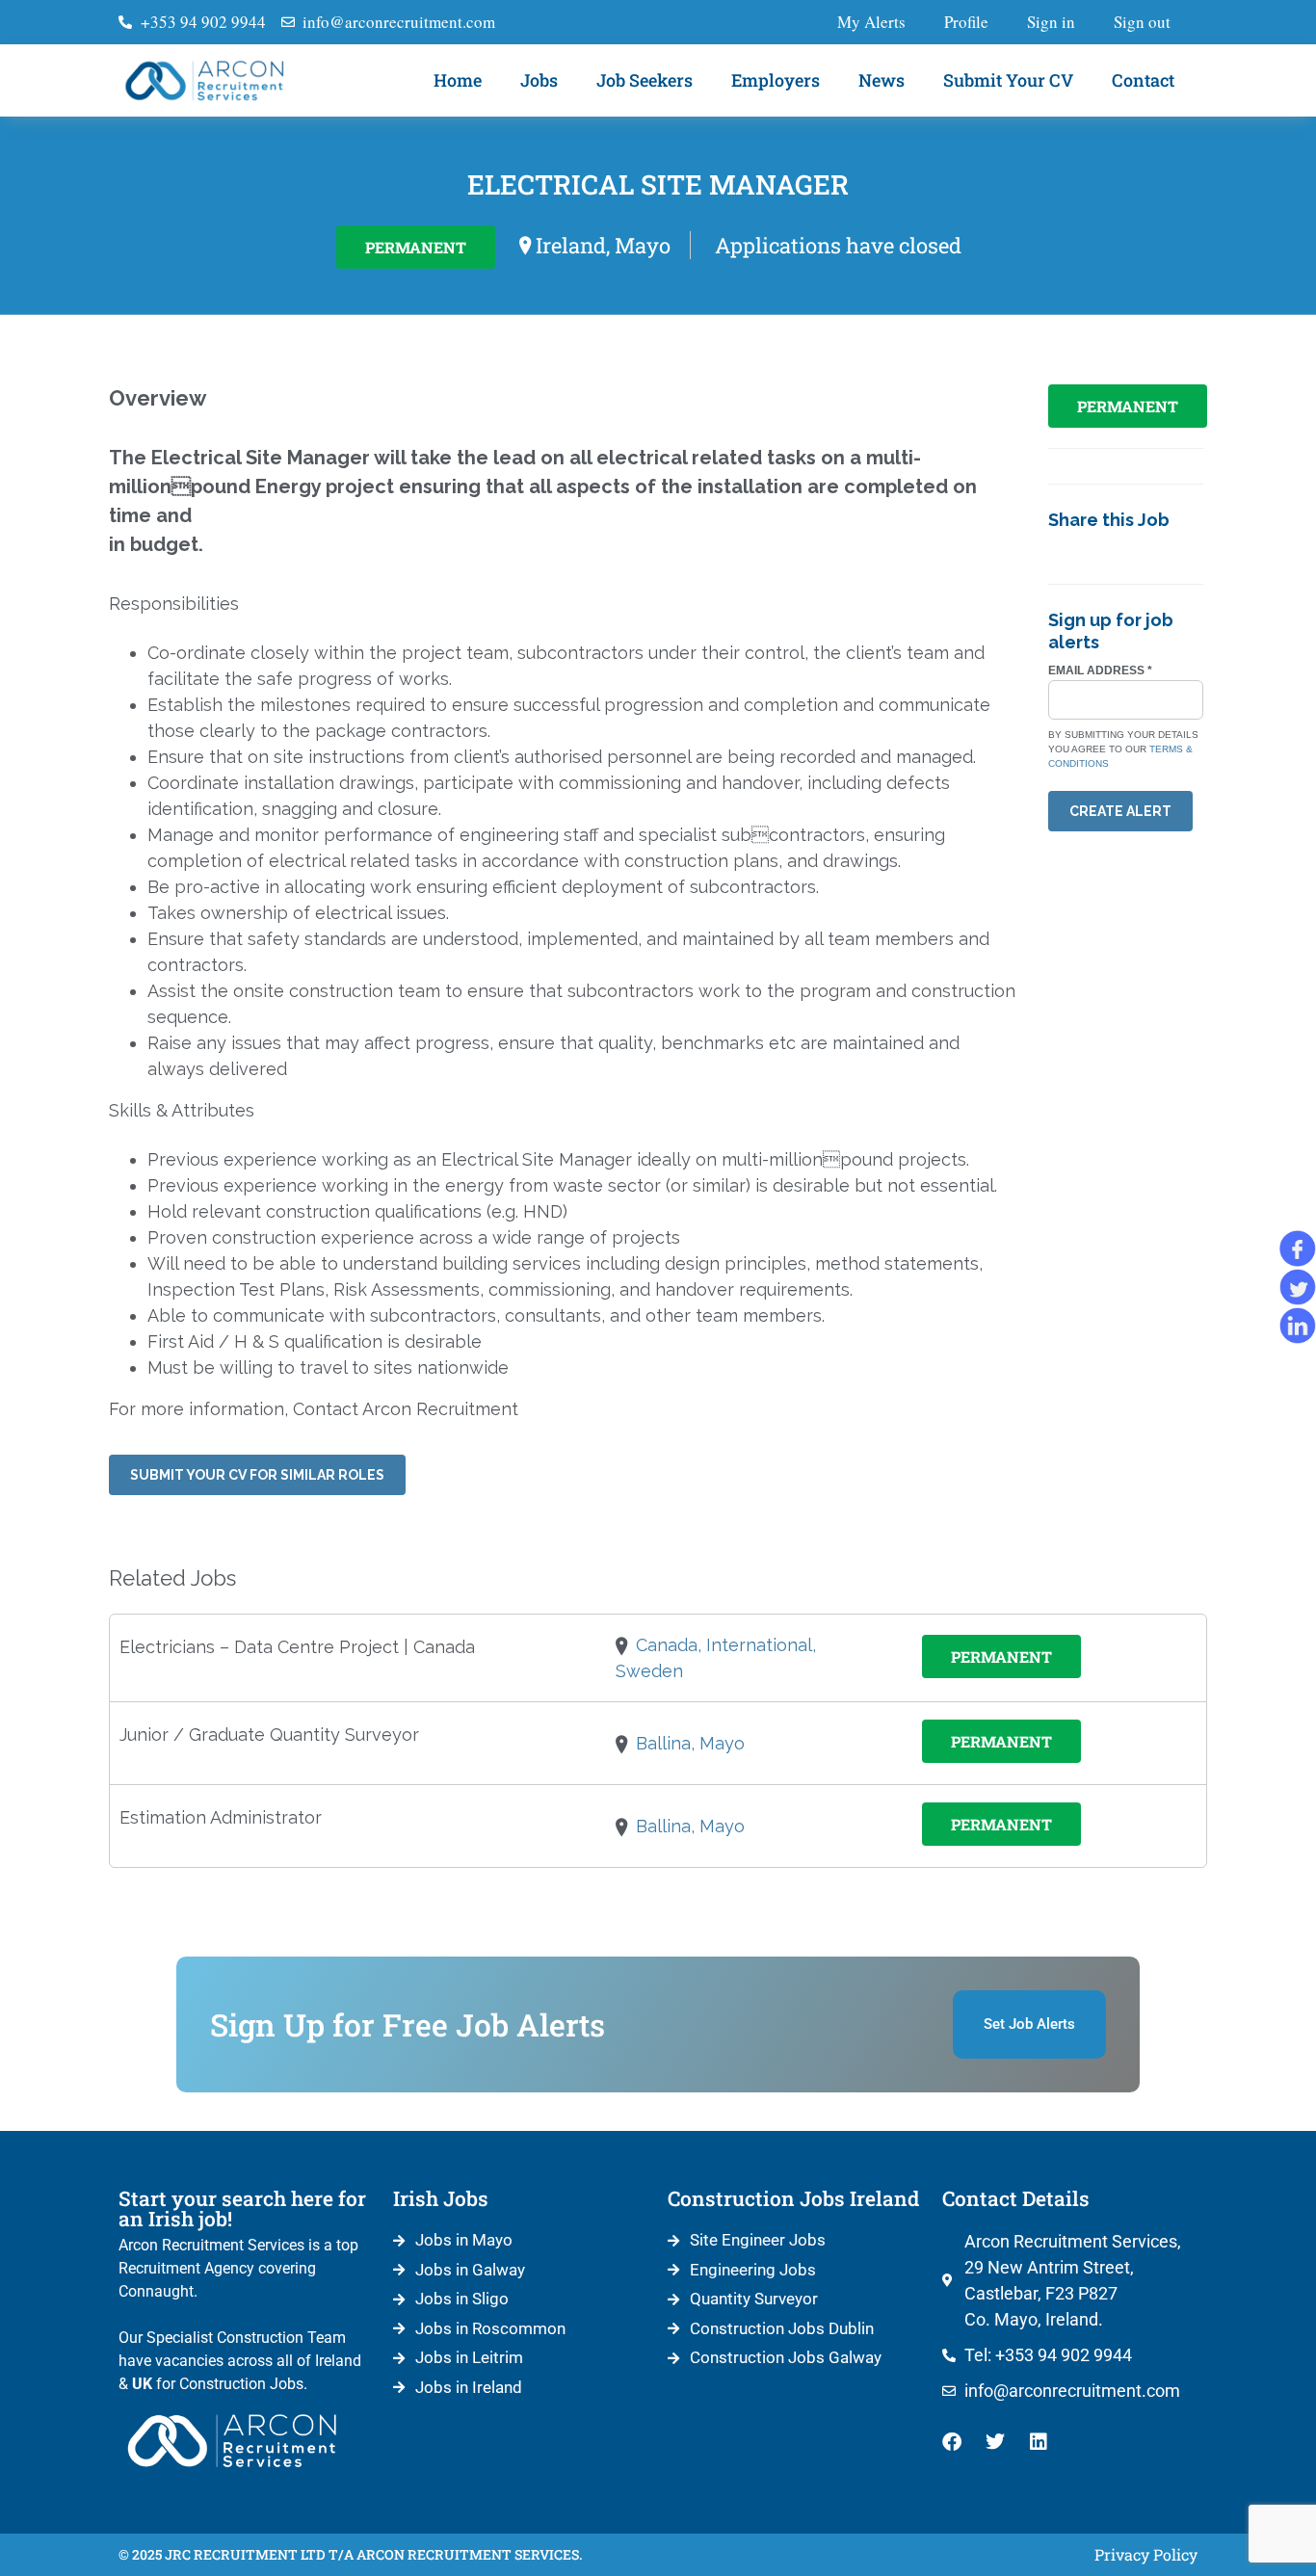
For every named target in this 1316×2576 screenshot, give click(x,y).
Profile (966, 22)
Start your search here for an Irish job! (242, 2208)
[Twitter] (995, 2442)
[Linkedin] (1039, 2442)
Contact (1143, 80)
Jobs (539, 80)
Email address (1100, 670)
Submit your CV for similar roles (257, 1475)
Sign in (1051, 22)
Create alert (1120, 811)
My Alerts (871, 22)
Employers (776, 80)
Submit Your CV (1008, 80)
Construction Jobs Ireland (793, 2198)
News (882, 80)
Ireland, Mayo (603, 245)
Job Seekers (645, 80)
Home (458, 80)
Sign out (1142, 22)
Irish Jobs (441, 2198)
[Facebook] (952, 2442)
